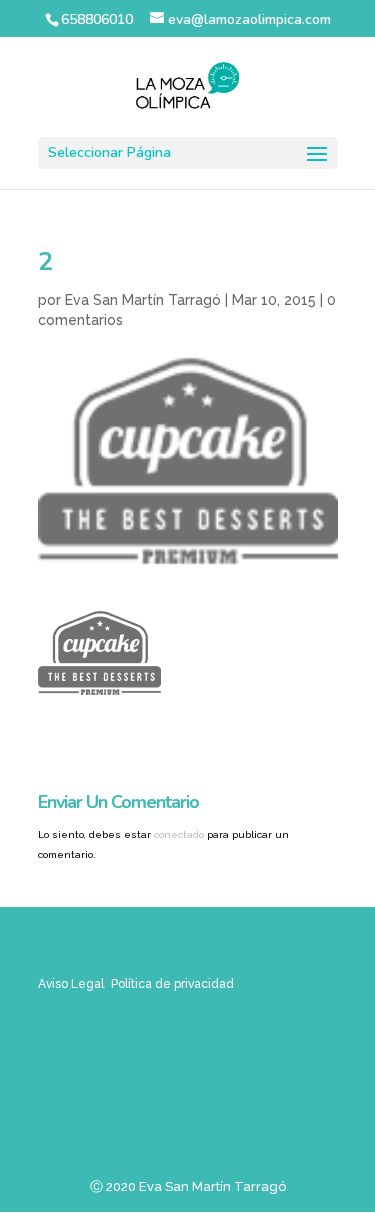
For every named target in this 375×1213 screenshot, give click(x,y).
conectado (179, 834)
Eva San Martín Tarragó (143, 300)
